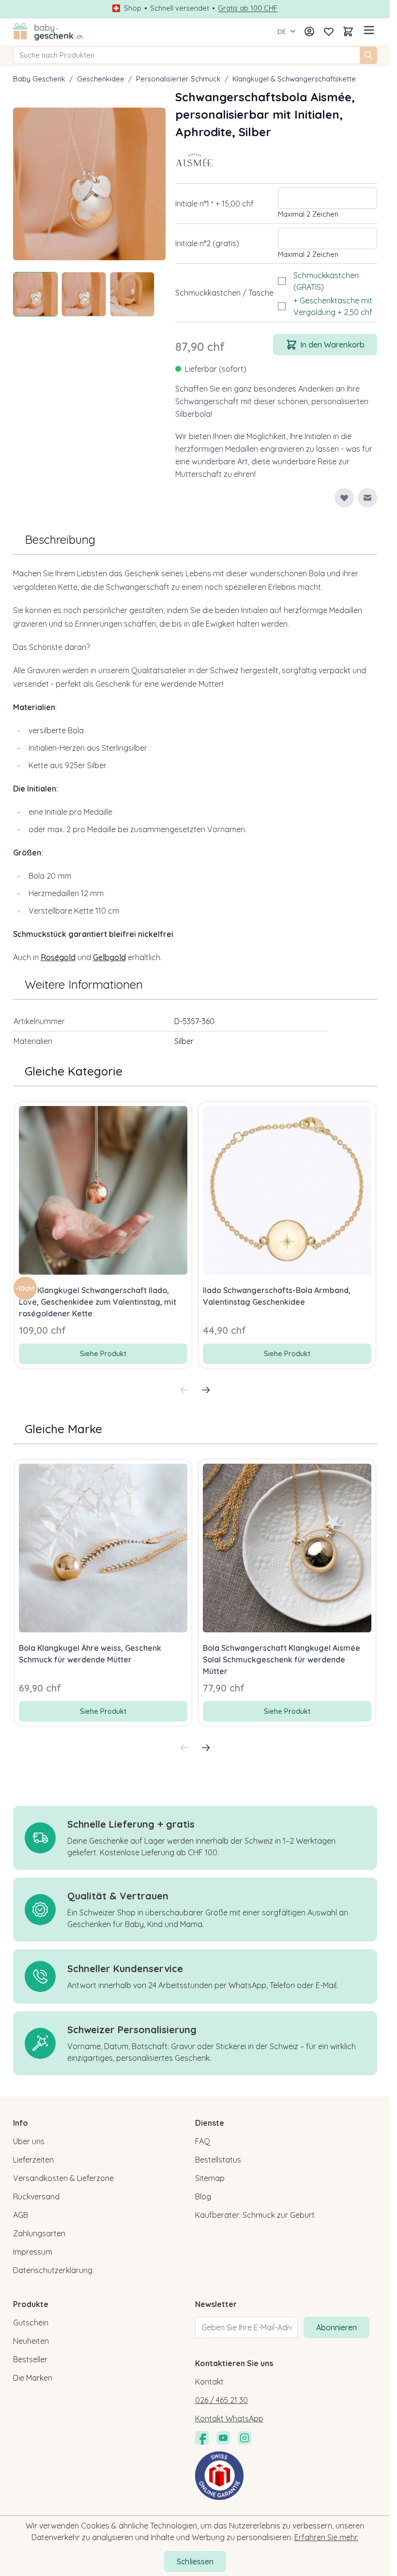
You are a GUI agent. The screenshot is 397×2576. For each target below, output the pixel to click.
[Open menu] (367, 30)
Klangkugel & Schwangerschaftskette (294, 79)
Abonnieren (336, 2327)
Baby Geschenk (39, 79)
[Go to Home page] (48, 32)
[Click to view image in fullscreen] (90, 184)
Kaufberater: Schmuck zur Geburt (255, 2215)
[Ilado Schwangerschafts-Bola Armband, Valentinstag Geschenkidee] (287, 1190)
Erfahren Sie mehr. (326, 2537)
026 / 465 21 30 (221, 2400)
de (282, 32)
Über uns (29, 2141)
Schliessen (195, 2561)
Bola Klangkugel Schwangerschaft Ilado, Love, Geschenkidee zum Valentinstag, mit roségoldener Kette (98, 1302)
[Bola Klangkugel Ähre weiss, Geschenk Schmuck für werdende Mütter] (103, 1548)
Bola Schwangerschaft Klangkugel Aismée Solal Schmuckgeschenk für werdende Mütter (282, 1659)
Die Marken (33, 2378)
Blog (203, 2197)
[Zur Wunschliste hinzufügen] (344, 498)
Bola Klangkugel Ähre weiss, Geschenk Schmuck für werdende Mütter (90, 1654)
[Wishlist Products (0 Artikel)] (329, 32)
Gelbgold (109, 957)
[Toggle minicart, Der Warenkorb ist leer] (348, 32)
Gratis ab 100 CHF (248, 8)
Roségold (58, 957)
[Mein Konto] (309, 32)
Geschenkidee (101, 79)
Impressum (33, 2252)
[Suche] (368, 55)
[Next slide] (206, 1390)
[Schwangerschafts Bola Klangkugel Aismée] (195, 160)
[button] (195, 160)
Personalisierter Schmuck (178, 79)
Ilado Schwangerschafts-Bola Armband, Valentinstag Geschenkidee (277, 1296)
